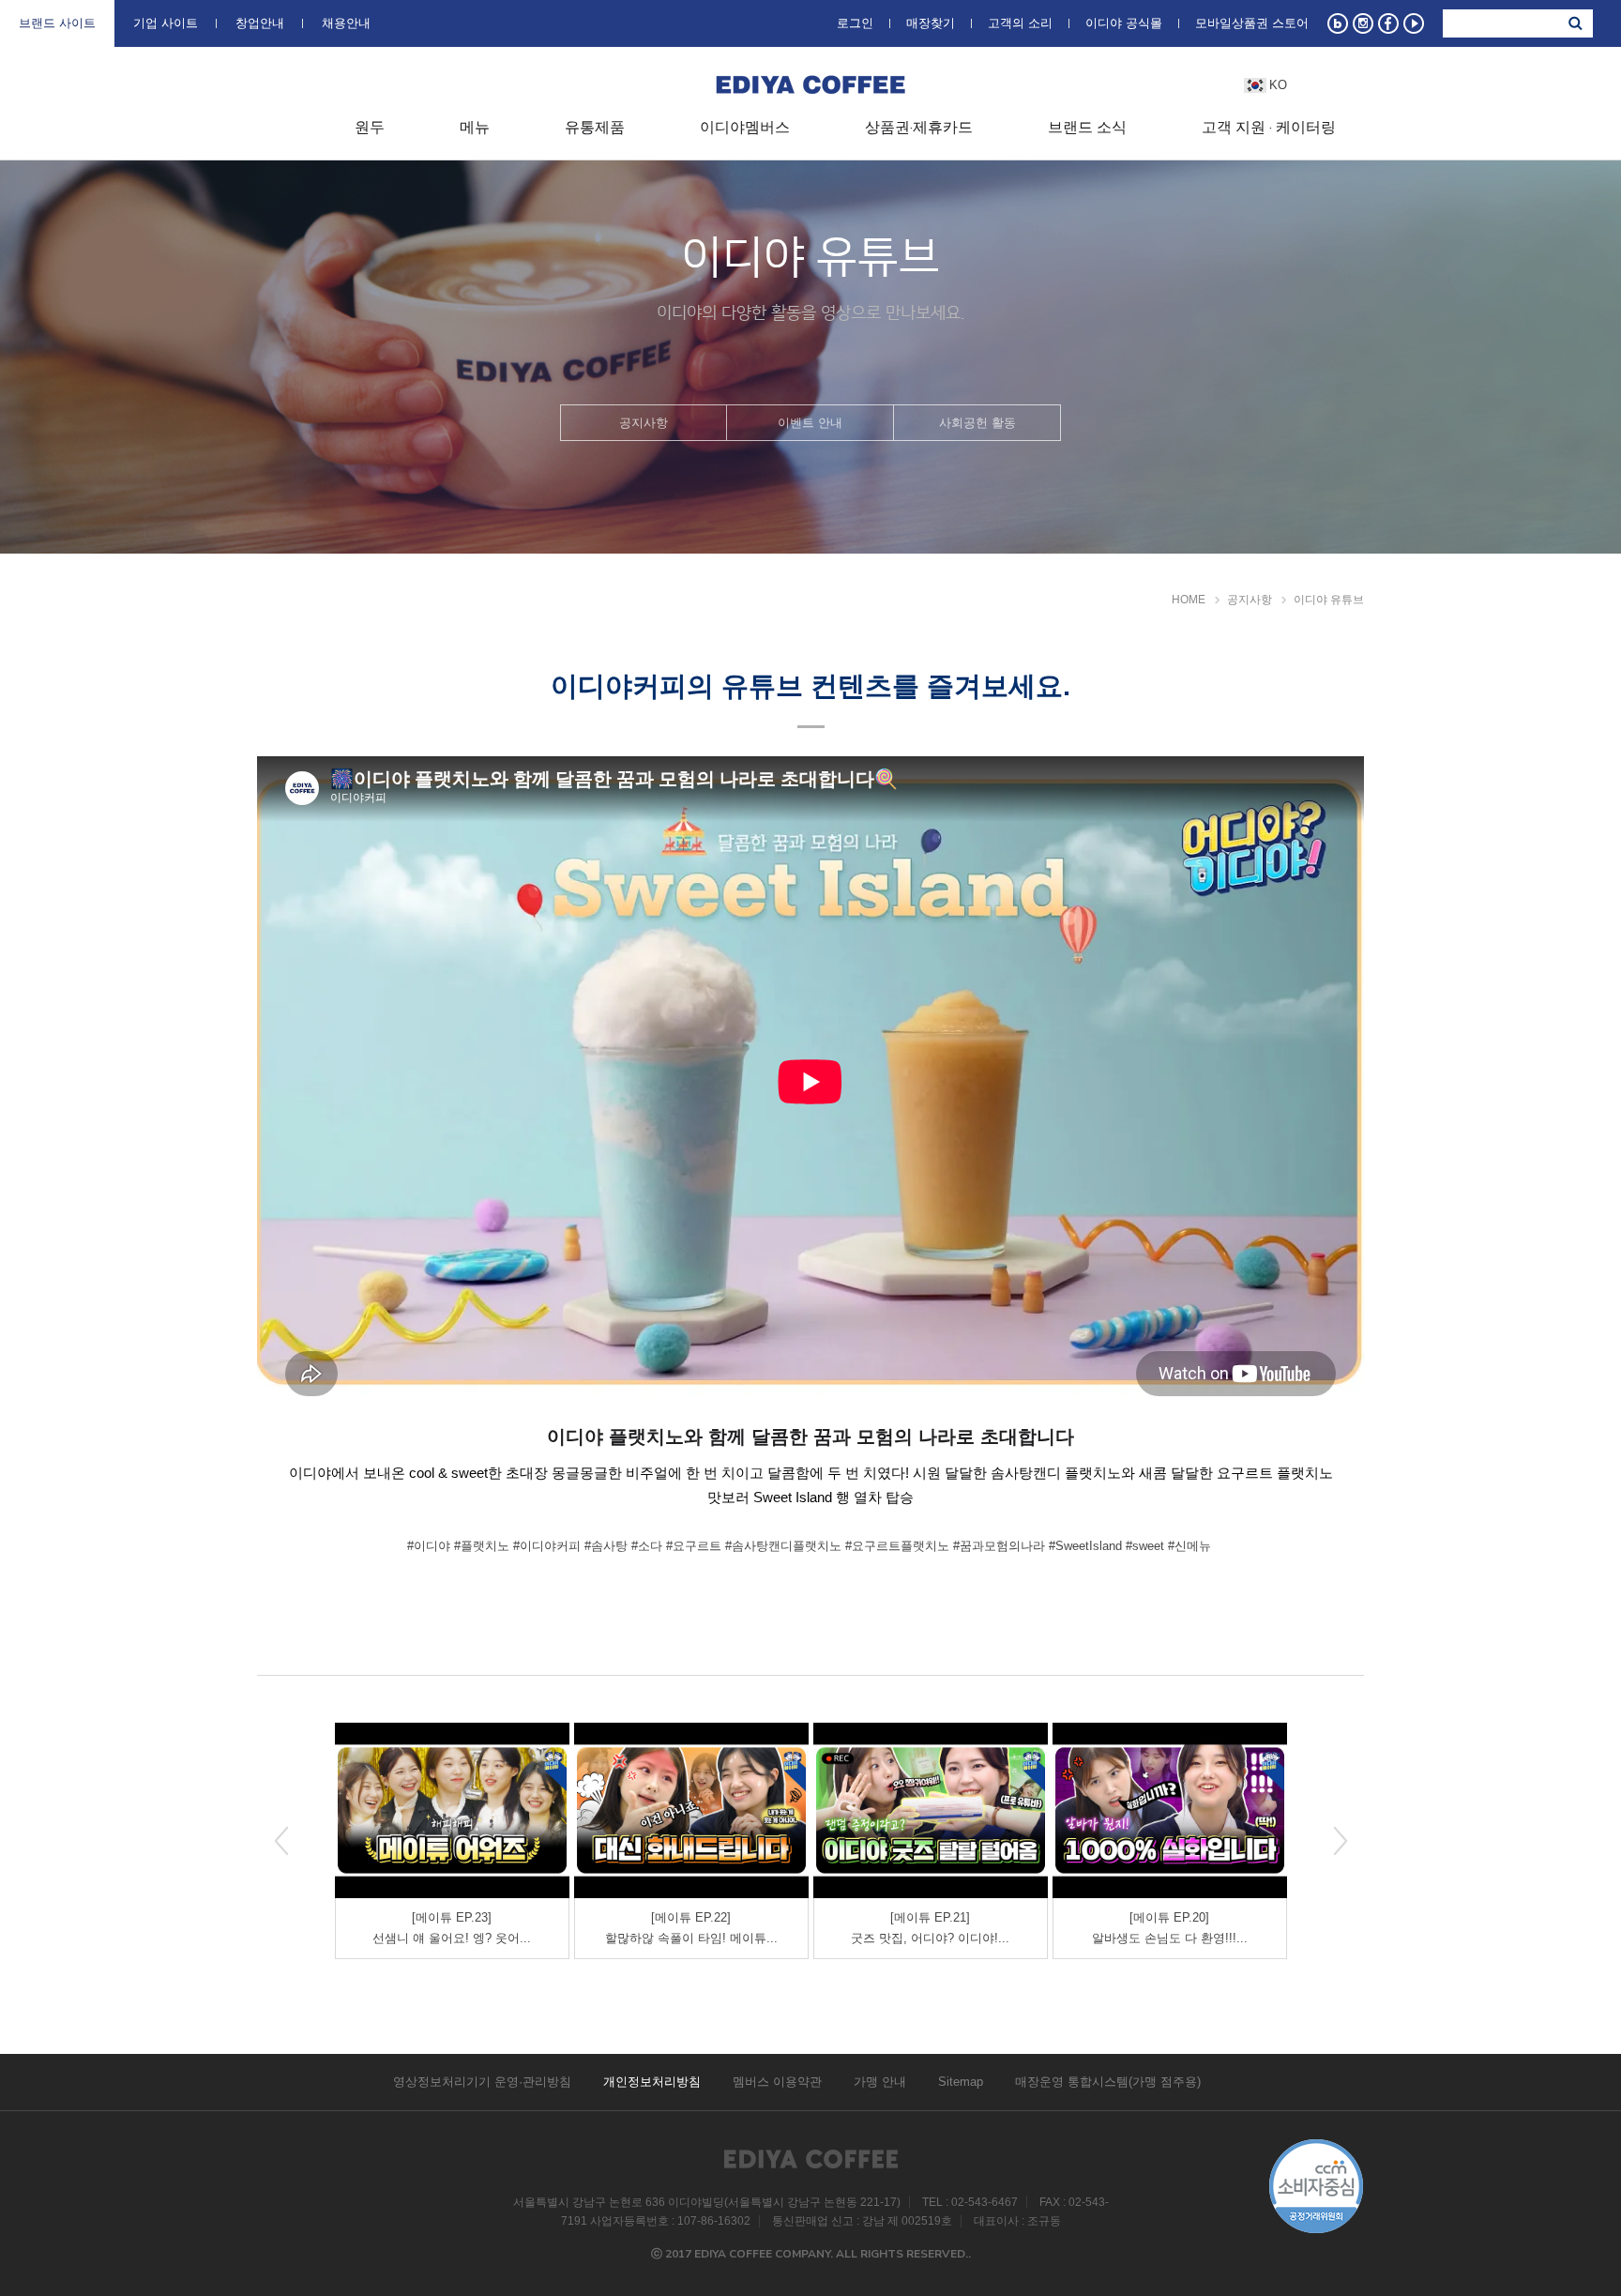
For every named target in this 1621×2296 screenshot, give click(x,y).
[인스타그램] (1363, 23)
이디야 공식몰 (1124, 23)
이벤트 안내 (810, 423)
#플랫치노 (482, 1546)
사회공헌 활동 (977, 423)
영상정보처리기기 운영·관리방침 (482, 2082)
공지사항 (644, 423)
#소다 (647, 1546)
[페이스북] (1388, 23)
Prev (281, 1841)
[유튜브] (1414, 23)
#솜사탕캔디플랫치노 (783, 1546)
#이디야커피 (547, 1546)
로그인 (855, 23)
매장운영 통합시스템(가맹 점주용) (1108, 2082)
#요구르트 (694, 1546)
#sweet (1145, 1546)
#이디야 (429, 1546)
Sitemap (961, 2082)
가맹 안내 (880, 2082)
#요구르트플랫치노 (897, 1546)
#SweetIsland (1085, 1546)
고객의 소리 (1020, 23)
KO (1278, 85)
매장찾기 (931, 23)
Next (1341, 1841)
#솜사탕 (606, 1546)
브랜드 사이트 (57, 22)
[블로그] (1338, 23)
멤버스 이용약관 (777, 2082)
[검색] (1575, 23)
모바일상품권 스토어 (1252, 23)
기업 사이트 (166, 22)
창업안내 (260, 22)
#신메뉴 (1189, 1546)
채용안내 (346, 22)
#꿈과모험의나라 (999, 1546)
